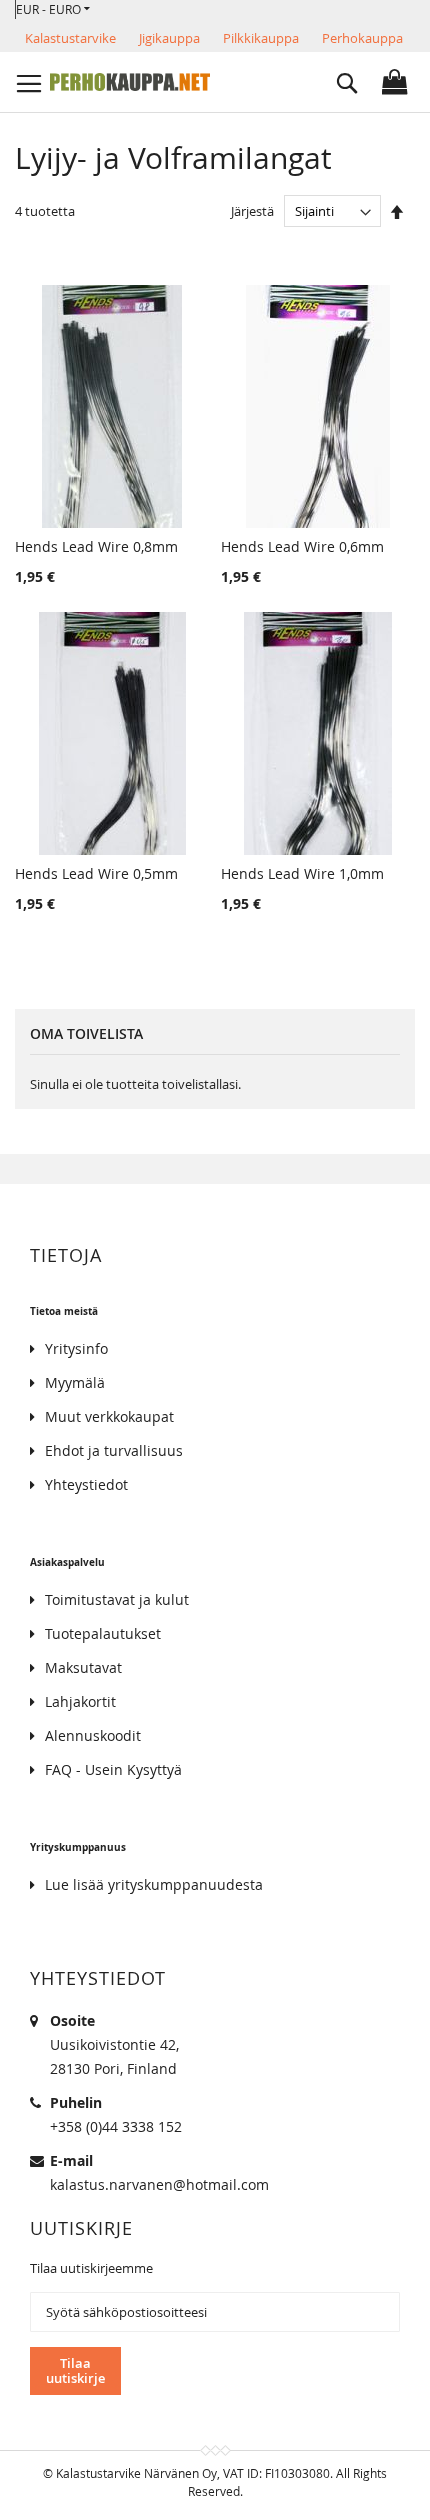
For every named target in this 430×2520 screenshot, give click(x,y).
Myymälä (75, 1382)
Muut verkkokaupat (109, 1416)
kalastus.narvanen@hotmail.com (159, 2184)
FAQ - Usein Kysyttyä (113, 1769)
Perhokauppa (362, 38)
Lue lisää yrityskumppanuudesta (154, 1884)
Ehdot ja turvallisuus (114, 1450)
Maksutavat (83, 1667)
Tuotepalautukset (103, 1633)
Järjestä (252, 211)
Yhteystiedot (86, 1484)
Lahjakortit (80, 1701)
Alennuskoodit (93, 1735)
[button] (53, 9)
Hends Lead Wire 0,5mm (96, 873)
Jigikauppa (169, 38)
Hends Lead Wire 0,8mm (96, 546)
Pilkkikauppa (261, 38)
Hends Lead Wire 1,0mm (302, 873)
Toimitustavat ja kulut (117, 1599)
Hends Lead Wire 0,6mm (302, 546)
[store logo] (130, 82)
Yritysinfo (76, 1348)
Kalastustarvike (70, 38)
